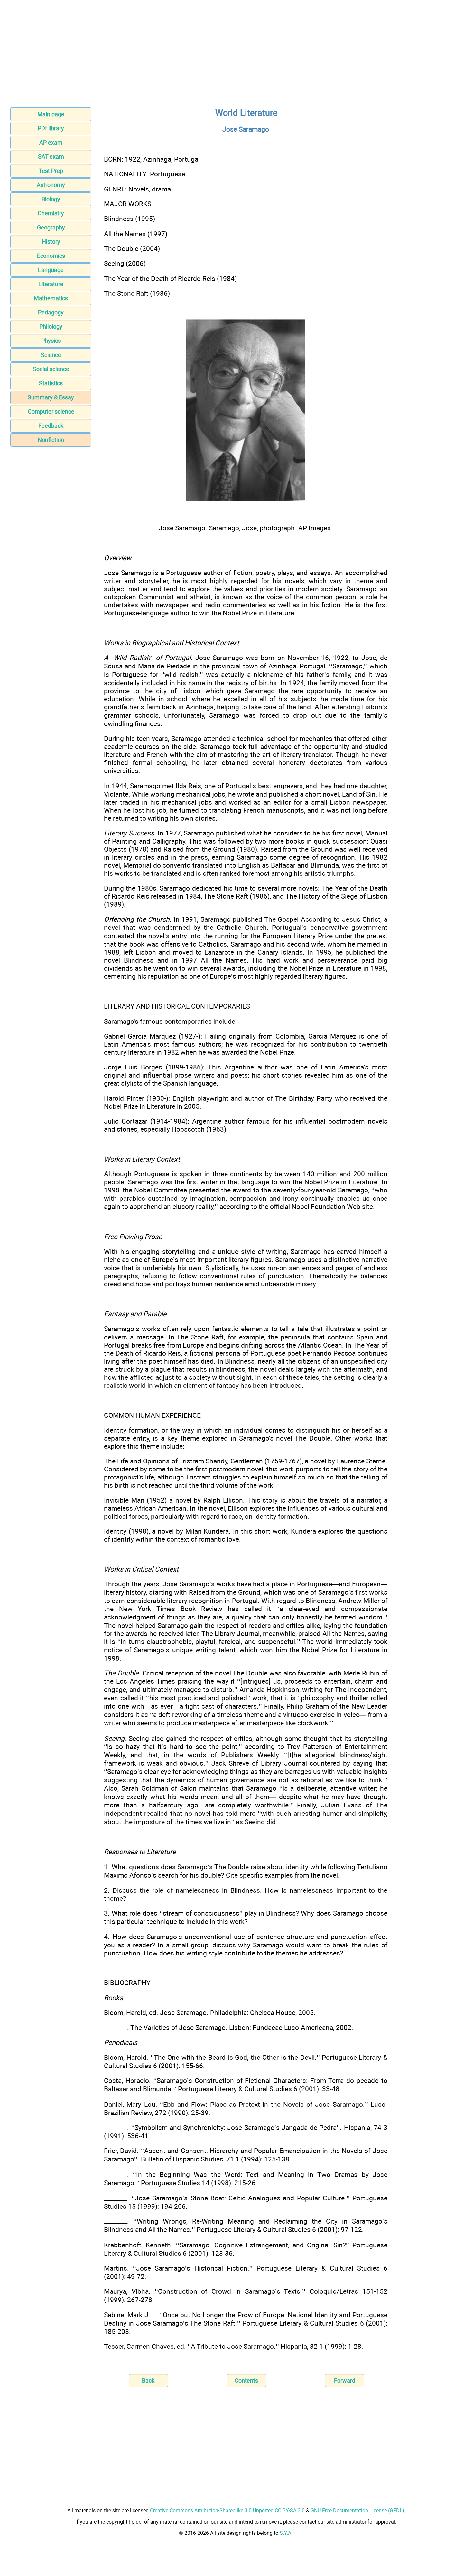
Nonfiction (51, 440)
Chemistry (51, 213)
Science (51, 355)
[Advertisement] (236, 56)
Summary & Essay (51, 397)
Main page (51, 114)
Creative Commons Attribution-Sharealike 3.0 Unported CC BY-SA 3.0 (227, 2511)
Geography (51, 227)
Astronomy (51, 185)
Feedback (51, 426)
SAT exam (51, 157)
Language (51, 270)
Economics (51, 256)
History (51, 242)
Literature (51, 284)
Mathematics (51, 298)
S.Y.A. (286, 2533)
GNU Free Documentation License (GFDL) (357, 2511)
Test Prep (51, 171)
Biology (51, 199)
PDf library (51, 128)
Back (148, 2380)
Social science (51, 369)
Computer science (51, 411)
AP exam (51, 142)
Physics (51, 341)
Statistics (51, 383)
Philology (51, 327)
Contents (246, 2380)
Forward (345, 2380)
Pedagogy (51, 312)
